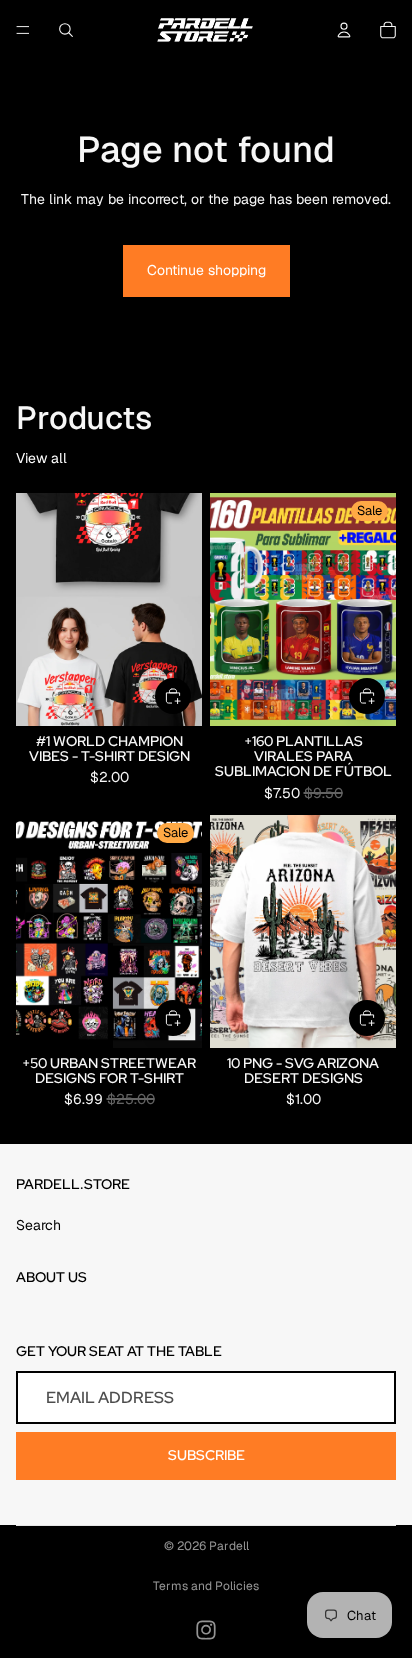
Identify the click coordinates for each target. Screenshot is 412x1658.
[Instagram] (206, 1630)
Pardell (229, 1546)
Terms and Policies (206, 1586)
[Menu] (23, 30)
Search (38, 1225)
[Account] (344, 30)
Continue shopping (206, 270)
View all (41, 458)
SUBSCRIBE (206, 1455)
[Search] (66, 30)
